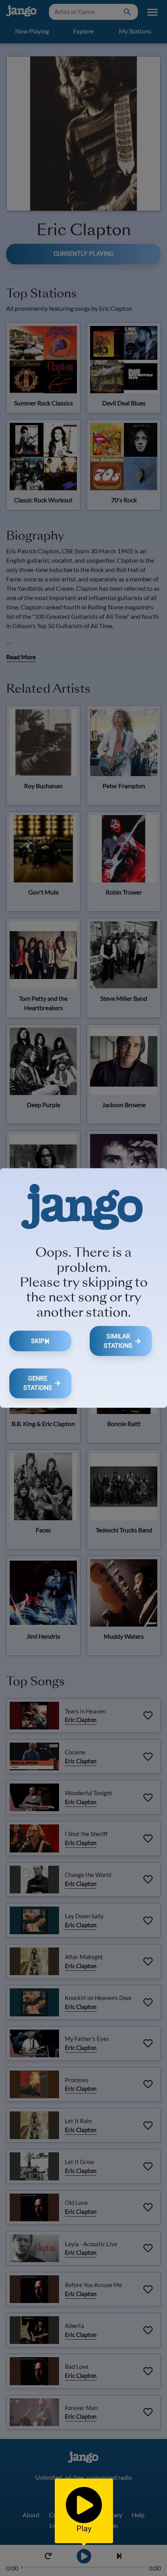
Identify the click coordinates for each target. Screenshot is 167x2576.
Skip (38, 1341)
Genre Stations (38, 1383)
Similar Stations (118, 1341)
